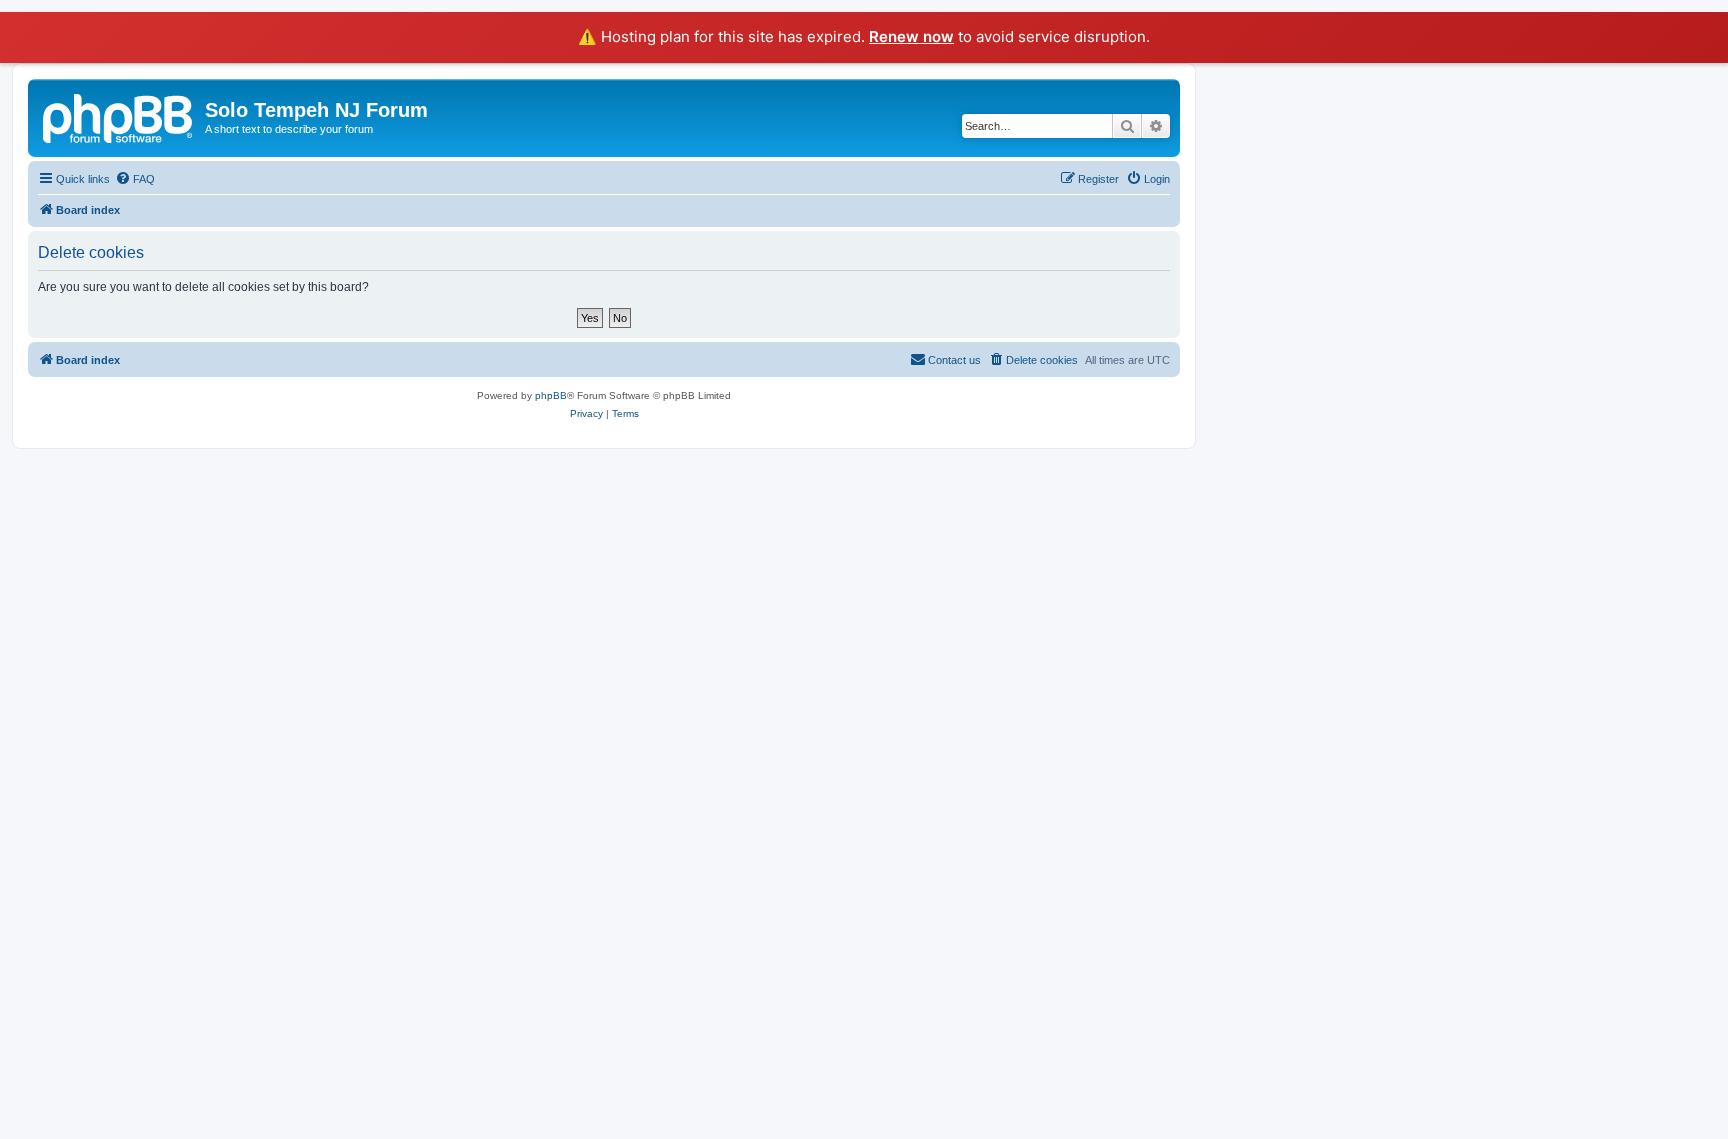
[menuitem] (135, 179)
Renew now (911, 36)
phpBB (551, 395)
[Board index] (119, 116)
